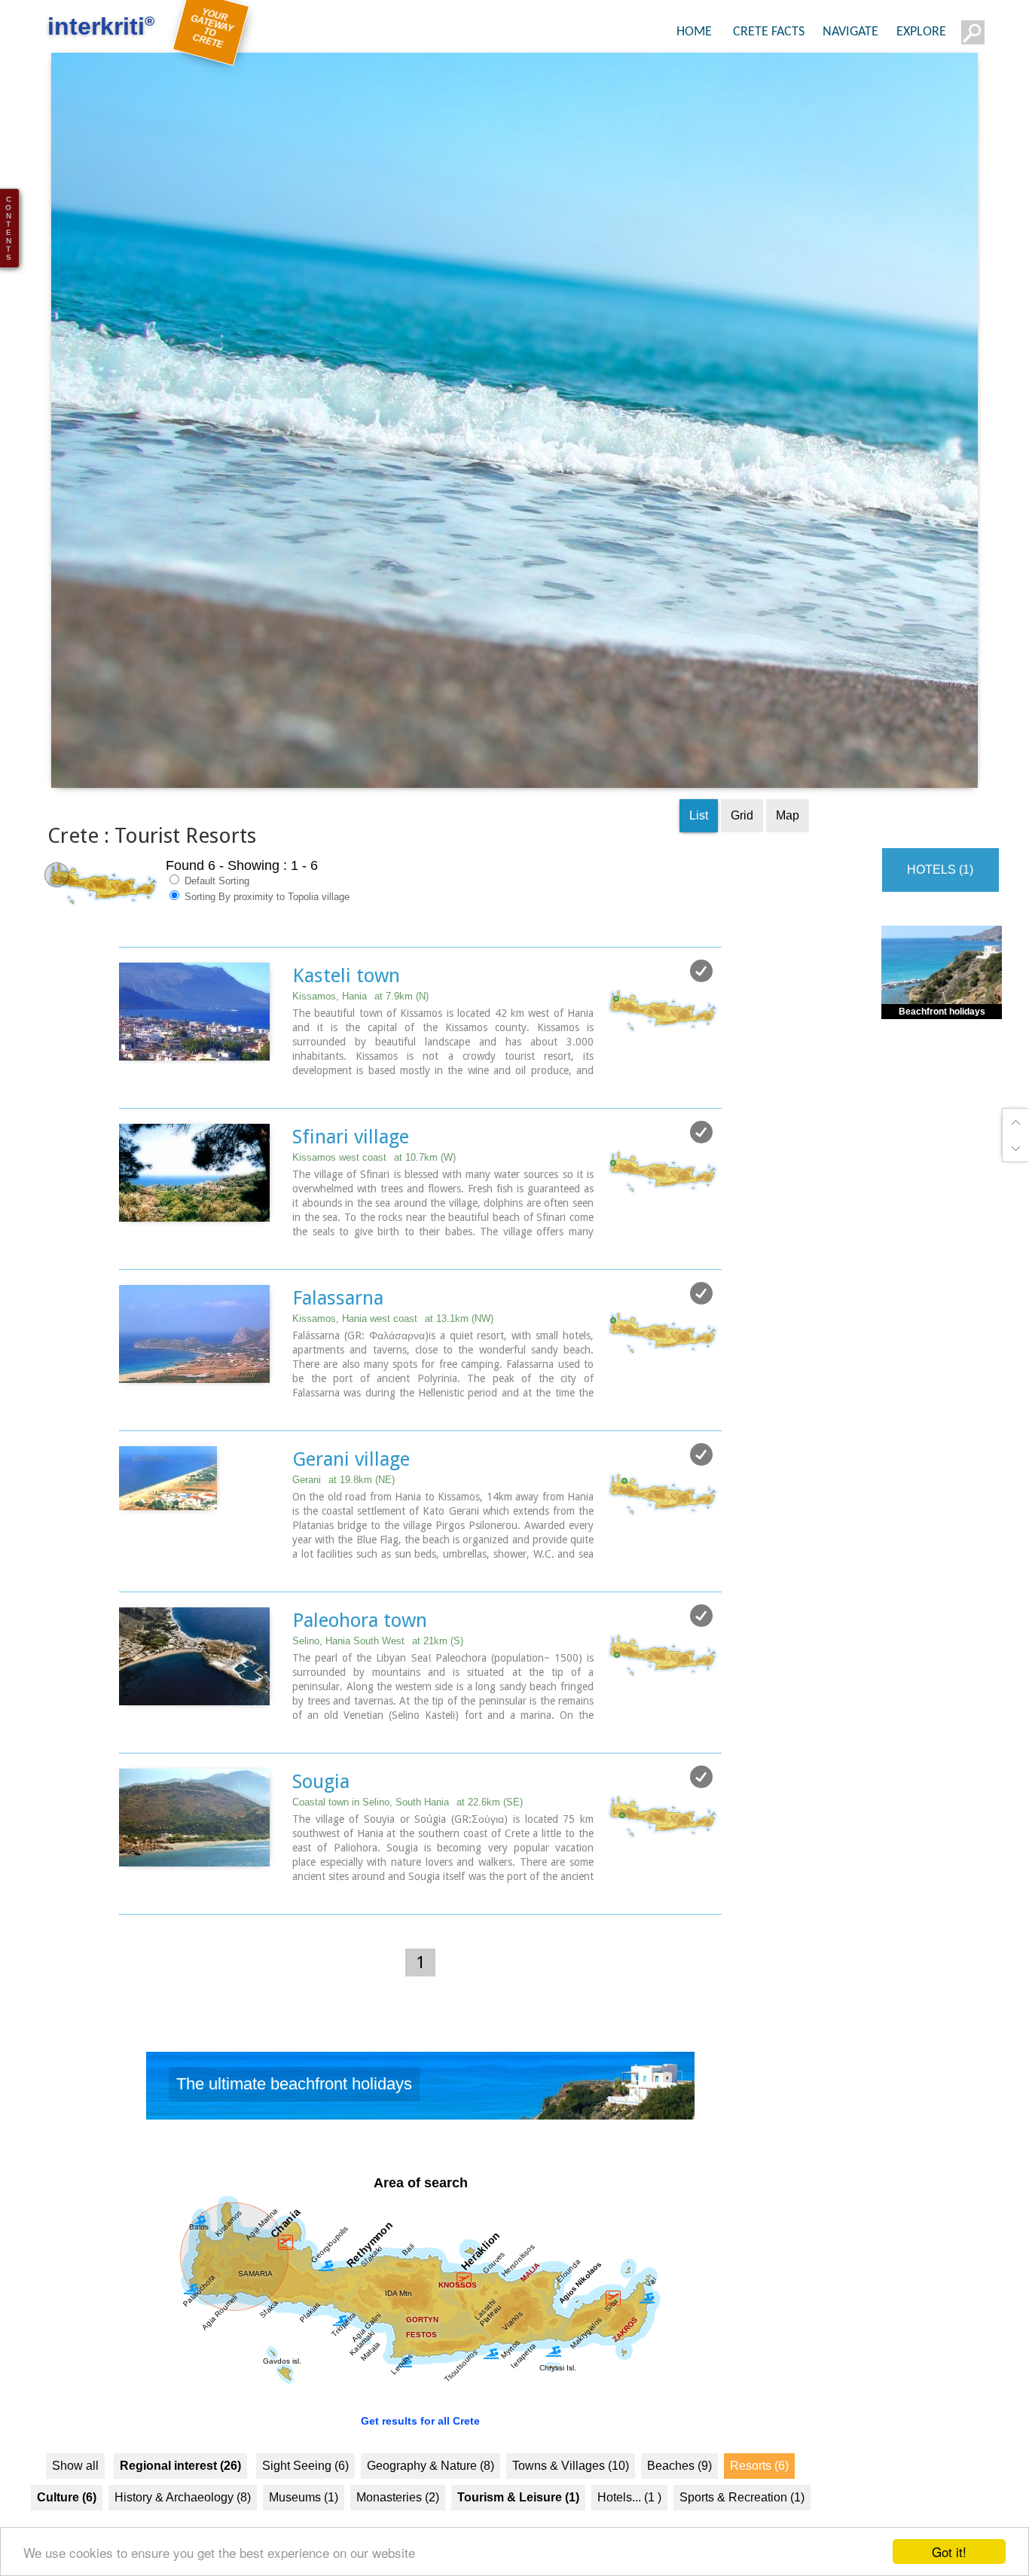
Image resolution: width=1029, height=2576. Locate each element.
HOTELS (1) (940, 907)
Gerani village (351, 1497)
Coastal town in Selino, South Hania (408, 1840)
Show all (75, 2503)
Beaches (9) (679, 2503)
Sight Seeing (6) (305, 2503)
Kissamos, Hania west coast (393, 1356)
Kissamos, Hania (360, 1034)
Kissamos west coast (374, 1195)
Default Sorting (215, 919)
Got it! (949, 2552)
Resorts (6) (759, 2503)
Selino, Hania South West (378, 1679)
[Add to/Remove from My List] (701, 1009)
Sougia (321, 1819)
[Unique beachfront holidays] (420, 2127)
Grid (742, 853)
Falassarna (338, 1335)
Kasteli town (346, 1013)
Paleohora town (360, 1658)
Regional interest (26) (180, 2503)
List (699, 853)
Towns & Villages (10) (571, 2503)
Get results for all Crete (420, 2458)
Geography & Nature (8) (431, 2503)
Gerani (344, 1517)
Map (788, 853)
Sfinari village (351, 1174)
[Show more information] (127, 1123)
